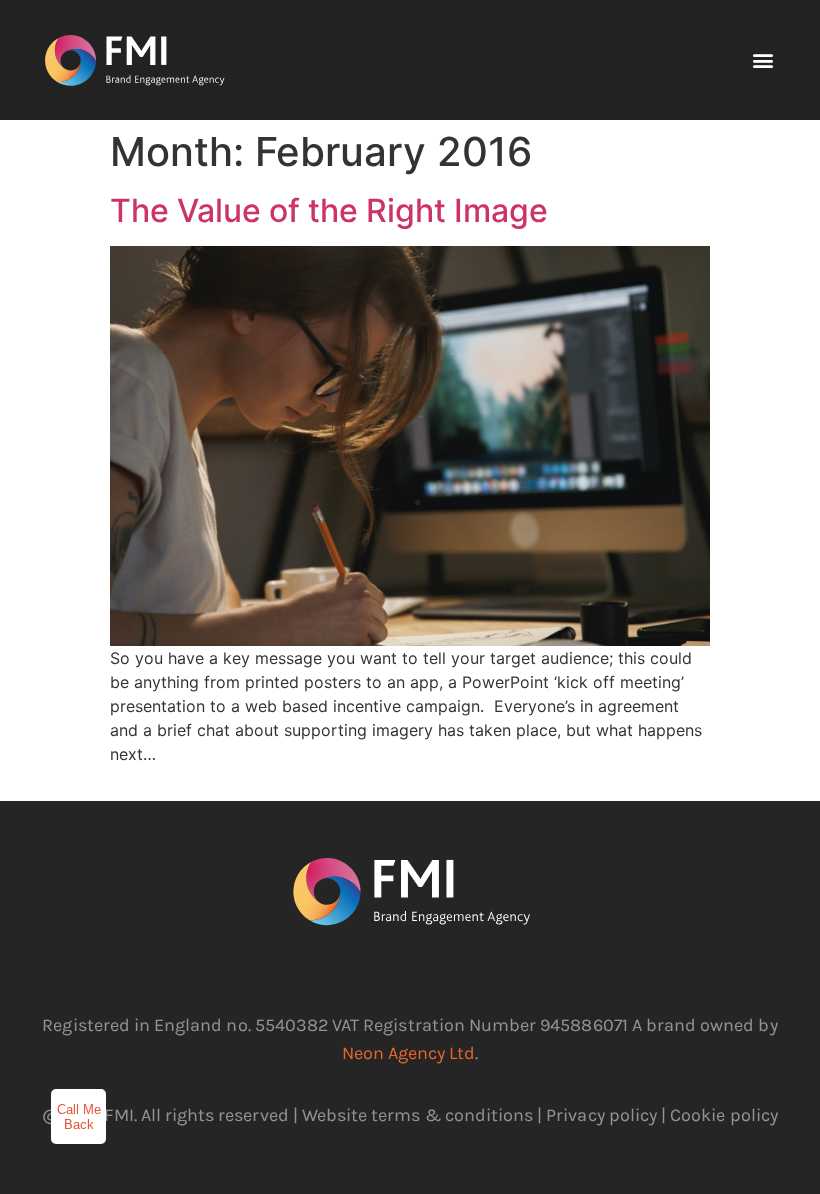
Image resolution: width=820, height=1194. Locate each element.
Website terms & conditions (417, 1115)
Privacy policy (601, 1115)
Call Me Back (79, 1117)
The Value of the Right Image (329, 210)
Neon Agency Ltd (409, 1053)
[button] (762, 60)
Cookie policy (724, 1115)
